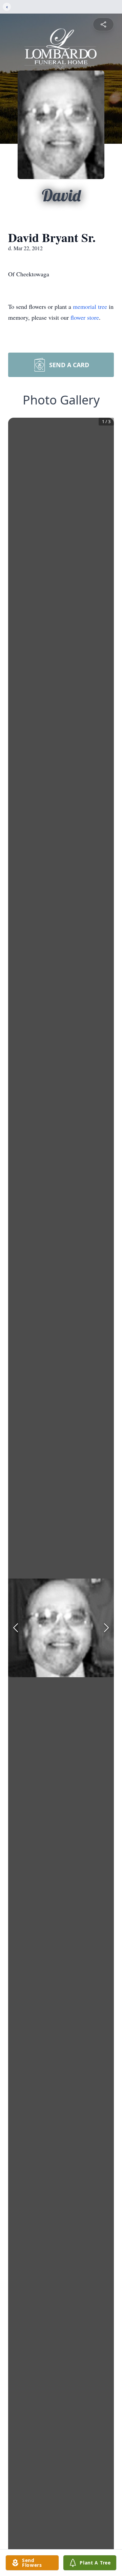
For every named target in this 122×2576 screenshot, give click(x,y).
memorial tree (90, 306)
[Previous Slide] (16, 1628)
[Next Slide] (106, 1628)
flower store (85, 317)
